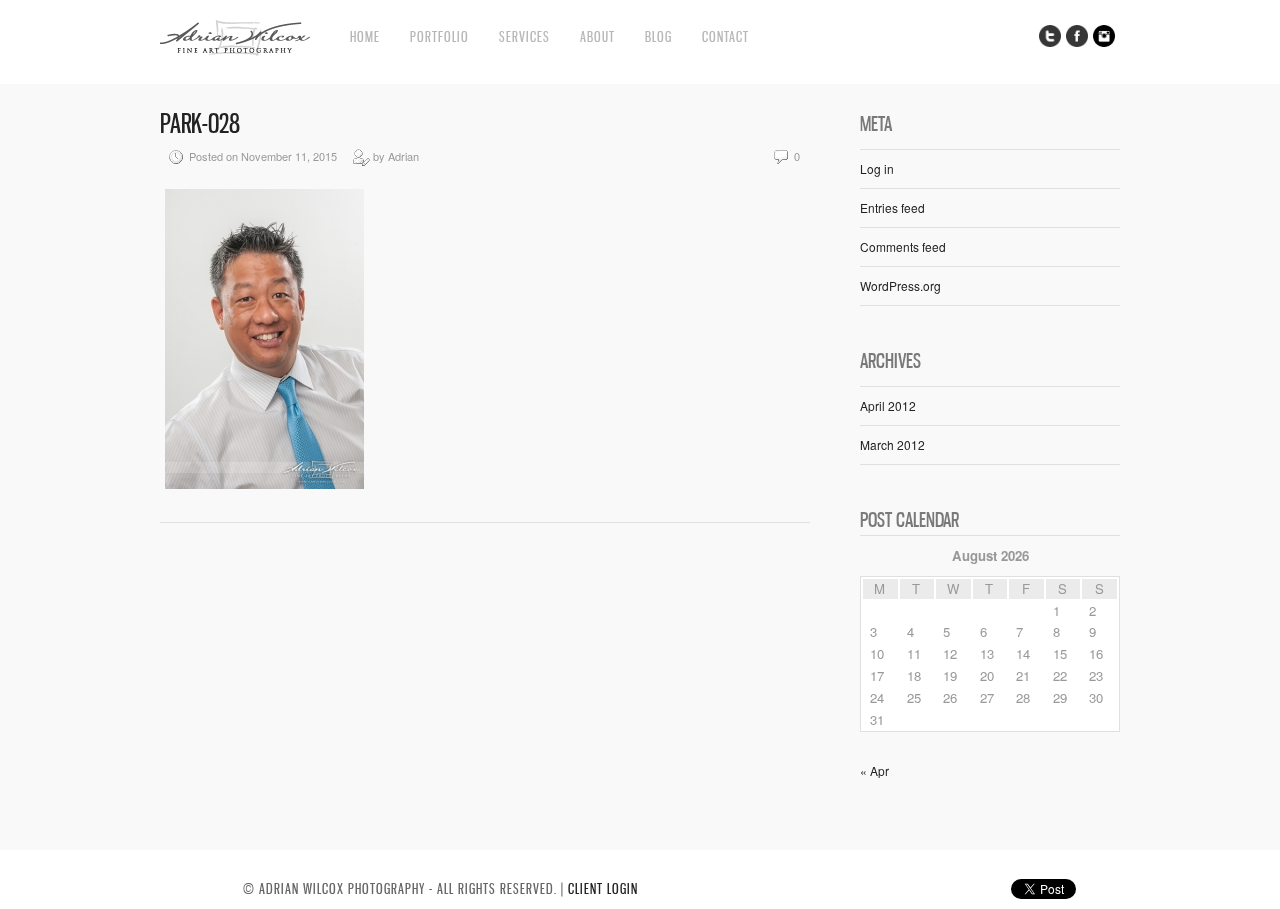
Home (365, 36)
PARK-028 (200, 123)
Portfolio (439, 36)
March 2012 (892, 444)
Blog (658, 36)
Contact (725, 36)
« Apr (874, 770)
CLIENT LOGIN (603, 888)
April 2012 (888, 405)
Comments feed (903, 246)
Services (524, 36)
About (597, 36)
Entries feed (892, 207)
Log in (877, 168)
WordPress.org (900, 285)
